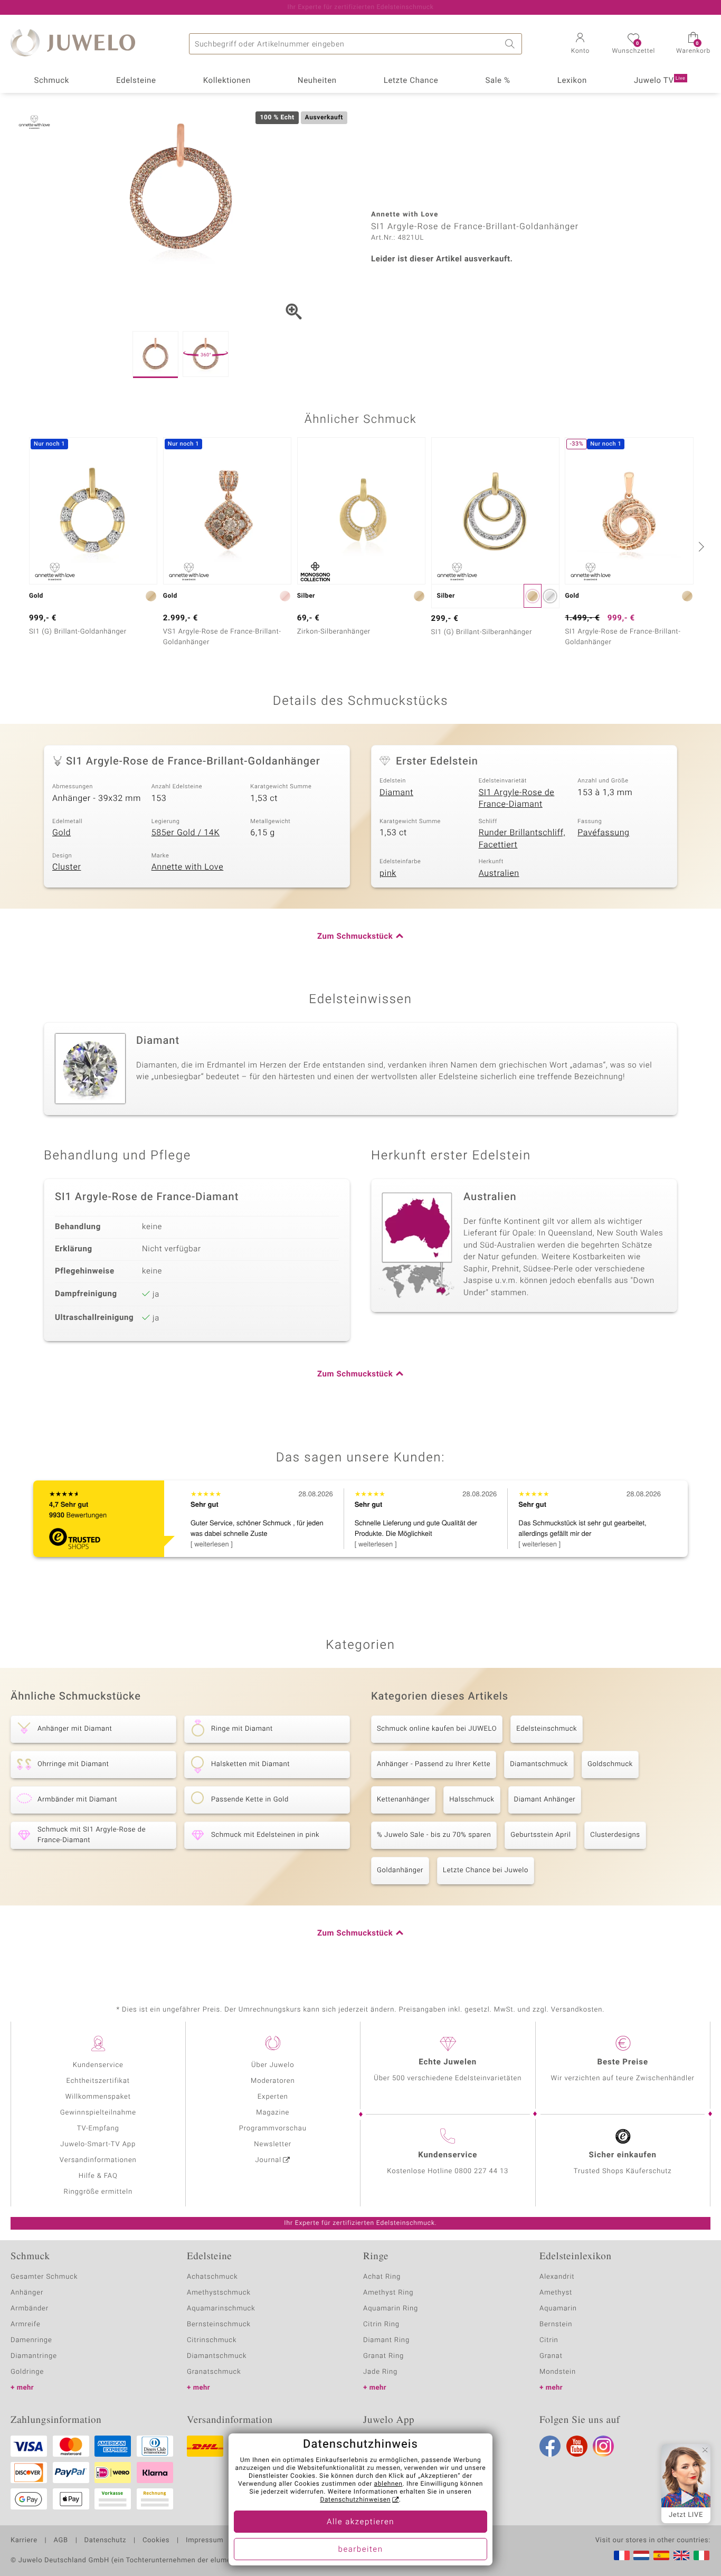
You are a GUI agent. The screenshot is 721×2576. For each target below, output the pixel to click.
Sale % (497, 81)
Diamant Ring (386, 2340)
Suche (511, 44)
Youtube (577, 2446)
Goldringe (27, 2372)
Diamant (396, 792)
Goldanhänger (400, 1870)
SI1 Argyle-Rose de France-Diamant (517, 799)
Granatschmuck (214, 2372)
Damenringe (31, 2340)
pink (388, 873)
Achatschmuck (212, 2277)
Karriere (24, 2541)
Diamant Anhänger (545, 1800)
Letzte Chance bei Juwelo (486, 1870)
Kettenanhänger (403, 1800)
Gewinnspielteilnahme (98, 2113)
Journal (269, 2160)
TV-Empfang (98, 2129)
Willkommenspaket (98, 2097)
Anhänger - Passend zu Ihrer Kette (434, 1764)
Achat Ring (382, 2277)
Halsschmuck (472, 1800)
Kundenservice (98, 2065)
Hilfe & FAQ (98, 2176)
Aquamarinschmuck (221, 2309)
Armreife (26, 2324)
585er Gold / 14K (186, 833)
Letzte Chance (411, 81)
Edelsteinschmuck (547, 1729)
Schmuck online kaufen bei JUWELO (437, 1729)
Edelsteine (136, 81)
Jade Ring (380, 2372)
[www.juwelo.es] (661, 2555)
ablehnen (388, 2484)
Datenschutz (105, 2541)
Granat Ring (383, 2356)
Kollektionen (227, 81)
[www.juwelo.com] (681, 2555)
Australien (499, 873)
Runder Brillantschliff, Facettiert (522, 839)
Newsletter (273, 2144)
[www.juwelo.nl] (641, 2555)
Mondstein (558, 2372)
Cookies (156, 2541)
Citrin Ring (381, 2324)
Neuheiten (317, 81)
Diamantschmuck (539, 1764)
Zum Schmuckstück (355, 937)
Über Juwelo (273, 2065)
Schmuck (51, 81)
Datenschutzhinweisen (355, 2500)
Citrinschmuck (212, 2340)
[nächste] (700, 546)
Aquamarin (558, 2309)
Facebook (550, 2446)
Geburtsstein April (540, 1835)
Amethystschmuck (219, 2293)
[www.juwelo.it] (701, 2555)
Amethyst (556, 2293)
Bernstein (556, 2324)
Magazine (273, 2113)
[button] (580, 44)
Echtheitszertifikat (98, 2081)
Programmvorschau (273, 2129)
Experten (273, 2097)
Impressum (205, 2541)
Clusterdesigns (615, 1835)
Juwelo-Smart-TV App (98, 2144)
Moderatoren (273, 2081)
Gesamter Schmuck (44, 2277)
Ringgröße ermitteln (98, 2192)
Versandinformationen (98, 2160)
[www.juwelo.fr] (622, 2555)
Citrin (549, 2340)
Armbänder (30, 2309)
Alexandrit (557, 2277)
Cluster (67, 867)
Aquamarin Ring (391, 2309)
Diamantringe (34, 2356)
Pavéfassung (603, 833)
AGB (60, 2541)
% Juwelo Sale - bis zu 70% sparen (434, 1835)
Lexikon (572, 81)
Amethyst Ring (388, 2293)
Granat (551, 2356)
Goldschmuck (610, 1764)
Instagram (603, 2446)
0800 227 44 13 (481, 2171)
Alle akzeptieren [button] (360, 2522)
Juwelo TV (660, 81)
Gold (61, 833)
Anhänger (27, 2293)
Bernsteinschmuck (219, 2324)
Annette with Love (188, 867)
